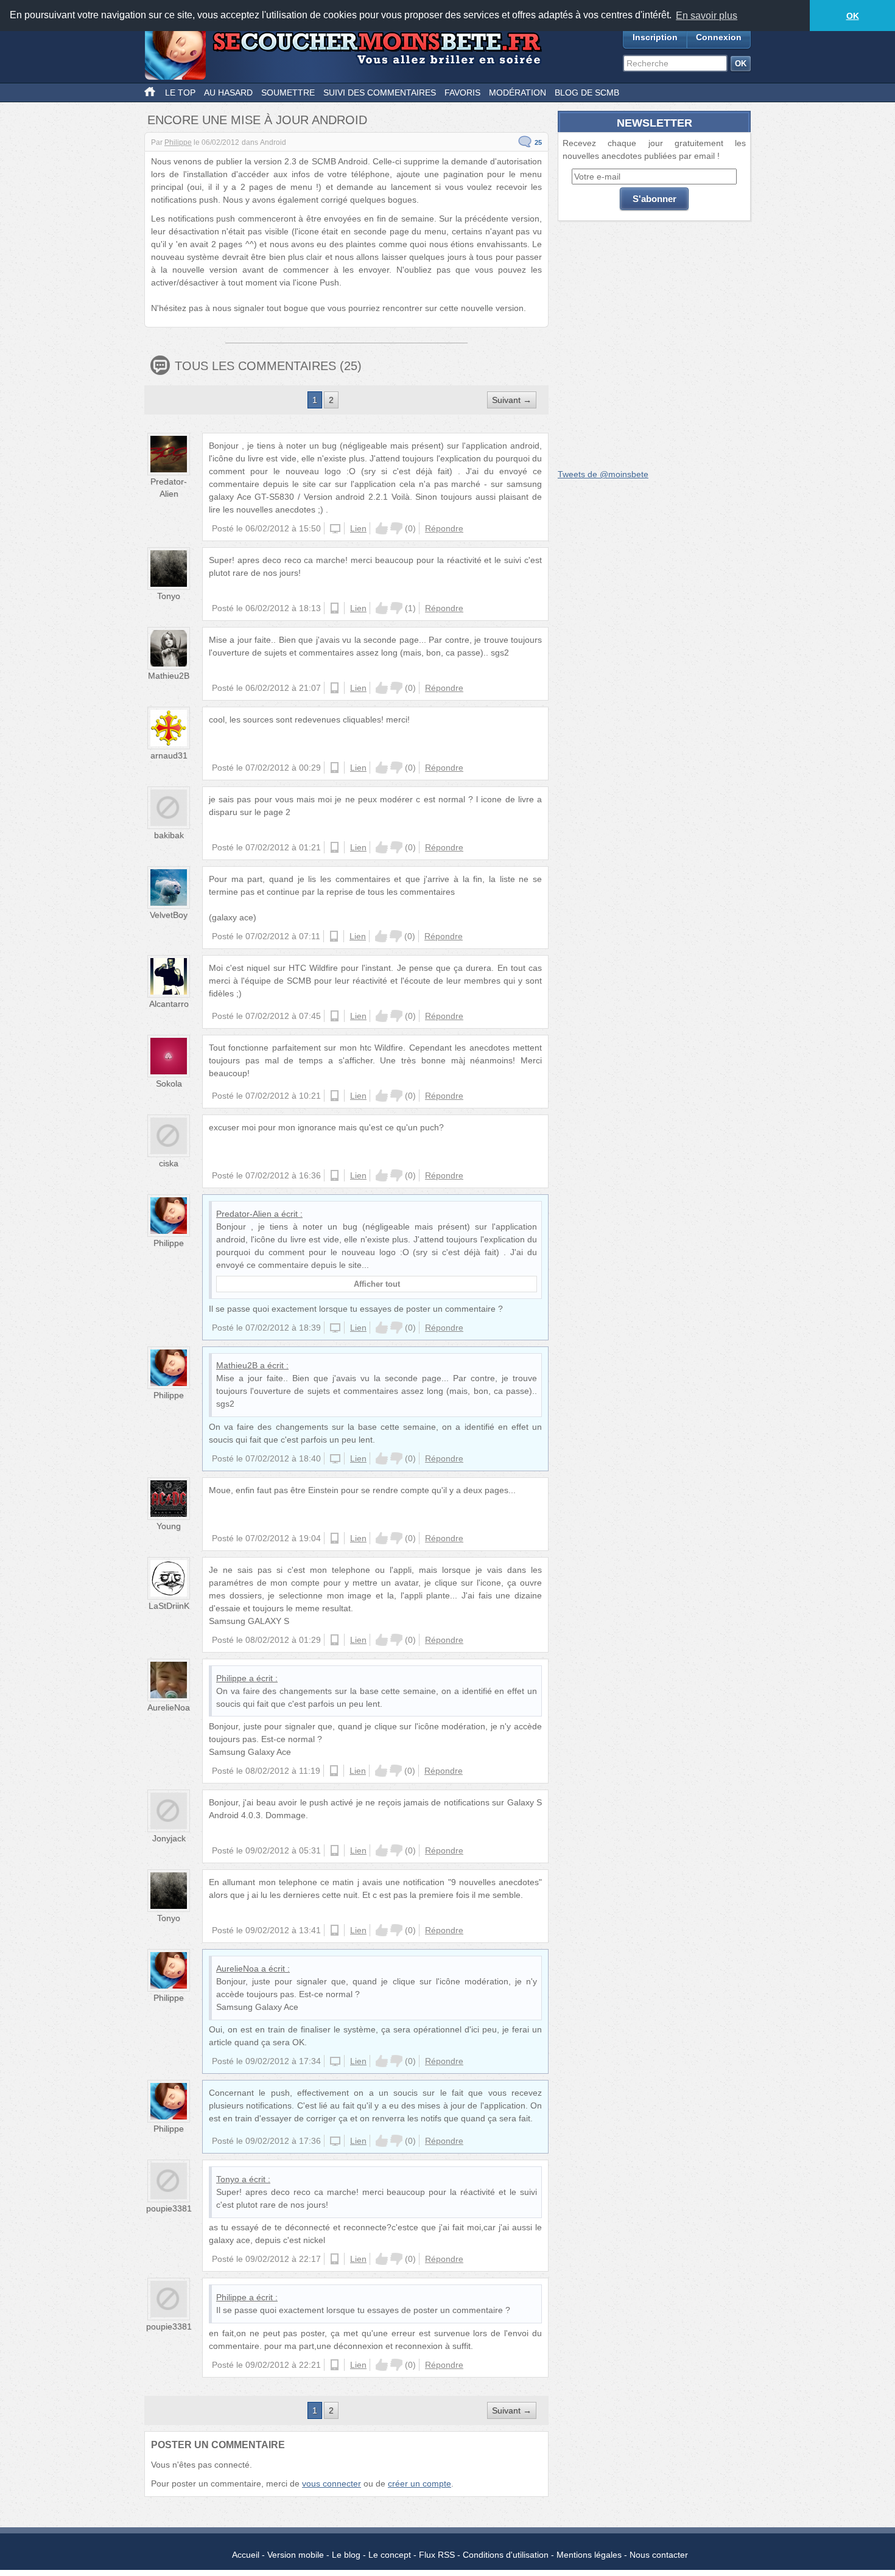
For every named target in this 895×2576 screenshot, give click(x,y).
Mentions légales (589, 2555)
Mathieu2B (169, 676)
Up (382, 528)
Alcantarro (169, 1004)
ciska (169, 1163)
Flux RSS (437, 2555)
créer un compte (419, 2483)
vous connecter (332, 2483)
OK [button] (853, 16)
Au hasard (228, 93)
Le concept (390, 2555)
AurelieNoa (169, 1707)
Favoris (462, 93)
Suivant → (512, 400)
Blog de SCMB (587, 93)
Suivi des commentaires (380, 93)
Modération (518, 93)
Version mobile (296, 2555)
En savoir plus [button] (707, 16)
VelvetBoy (169, 915)
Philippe (178, 142)
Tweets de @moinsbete (603, 474)
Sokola (169, 1083)
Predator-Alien (244, 1214)
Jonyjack (169, 1838)
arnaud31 (169, 755)
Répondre (444, 528)
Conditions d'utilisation (506, 2555)
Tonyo (169, 596)
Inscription (655, 37)
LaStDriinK (169, 1606)
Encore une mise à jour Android (257, 120)
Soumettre (288, 93)
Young (169, 1526)
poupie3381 (169, 2208)
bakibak (169, 835)
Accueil (246, 2555)
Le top (180, 93)
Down (396, 528)
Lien (358, 528)
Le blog (346, 2555)
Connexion (719, 37)
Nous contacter (659, 2555)
